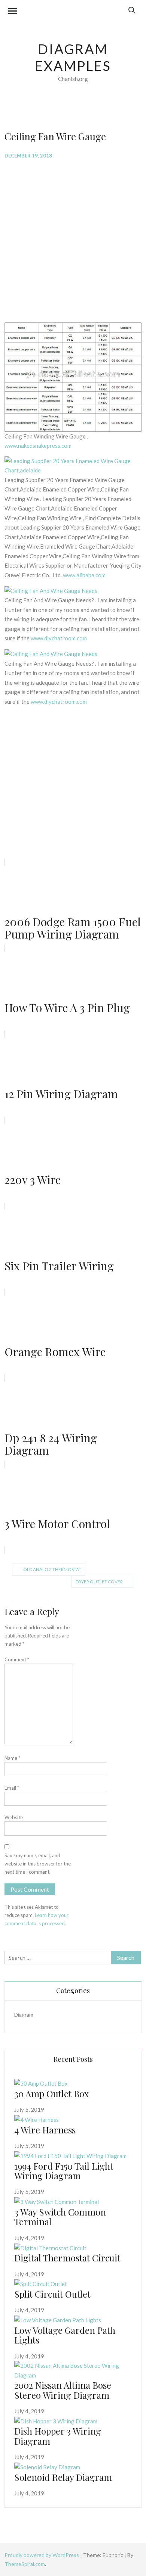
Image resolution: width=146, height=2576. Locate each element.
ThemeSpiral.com (25, 2564)
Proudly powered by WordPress (42, 2555)
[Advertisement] (73, 240)
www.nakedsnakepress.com (38, 446)
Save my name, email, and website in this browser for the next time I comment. (38, 1864)
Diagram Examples (73, 57)
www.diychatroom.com (59, 638)
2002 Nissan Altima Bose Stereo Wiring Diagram (63, 2390)
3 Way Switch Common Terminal (60, 2217)
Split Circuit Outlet (52, 2294)
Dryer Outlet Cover (99, 1582)
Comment (17, 1659)
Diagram (24, 2015)
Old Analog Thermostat (52, 1569)
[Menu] (13, 12)
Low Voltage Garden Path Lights (65, 2335)
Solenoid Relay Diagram (63, 2477)
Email (12, 1788)
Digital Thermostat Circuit (67, 2258)
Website (14, 1817)
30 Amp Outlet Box (51, 2093)
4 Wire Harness (45, 2130)
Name (12, 1758)
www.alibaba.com (84, 575)
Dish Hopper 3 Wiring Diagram (58, 2436)
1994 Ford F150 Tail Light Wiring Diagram (64, 2171)
